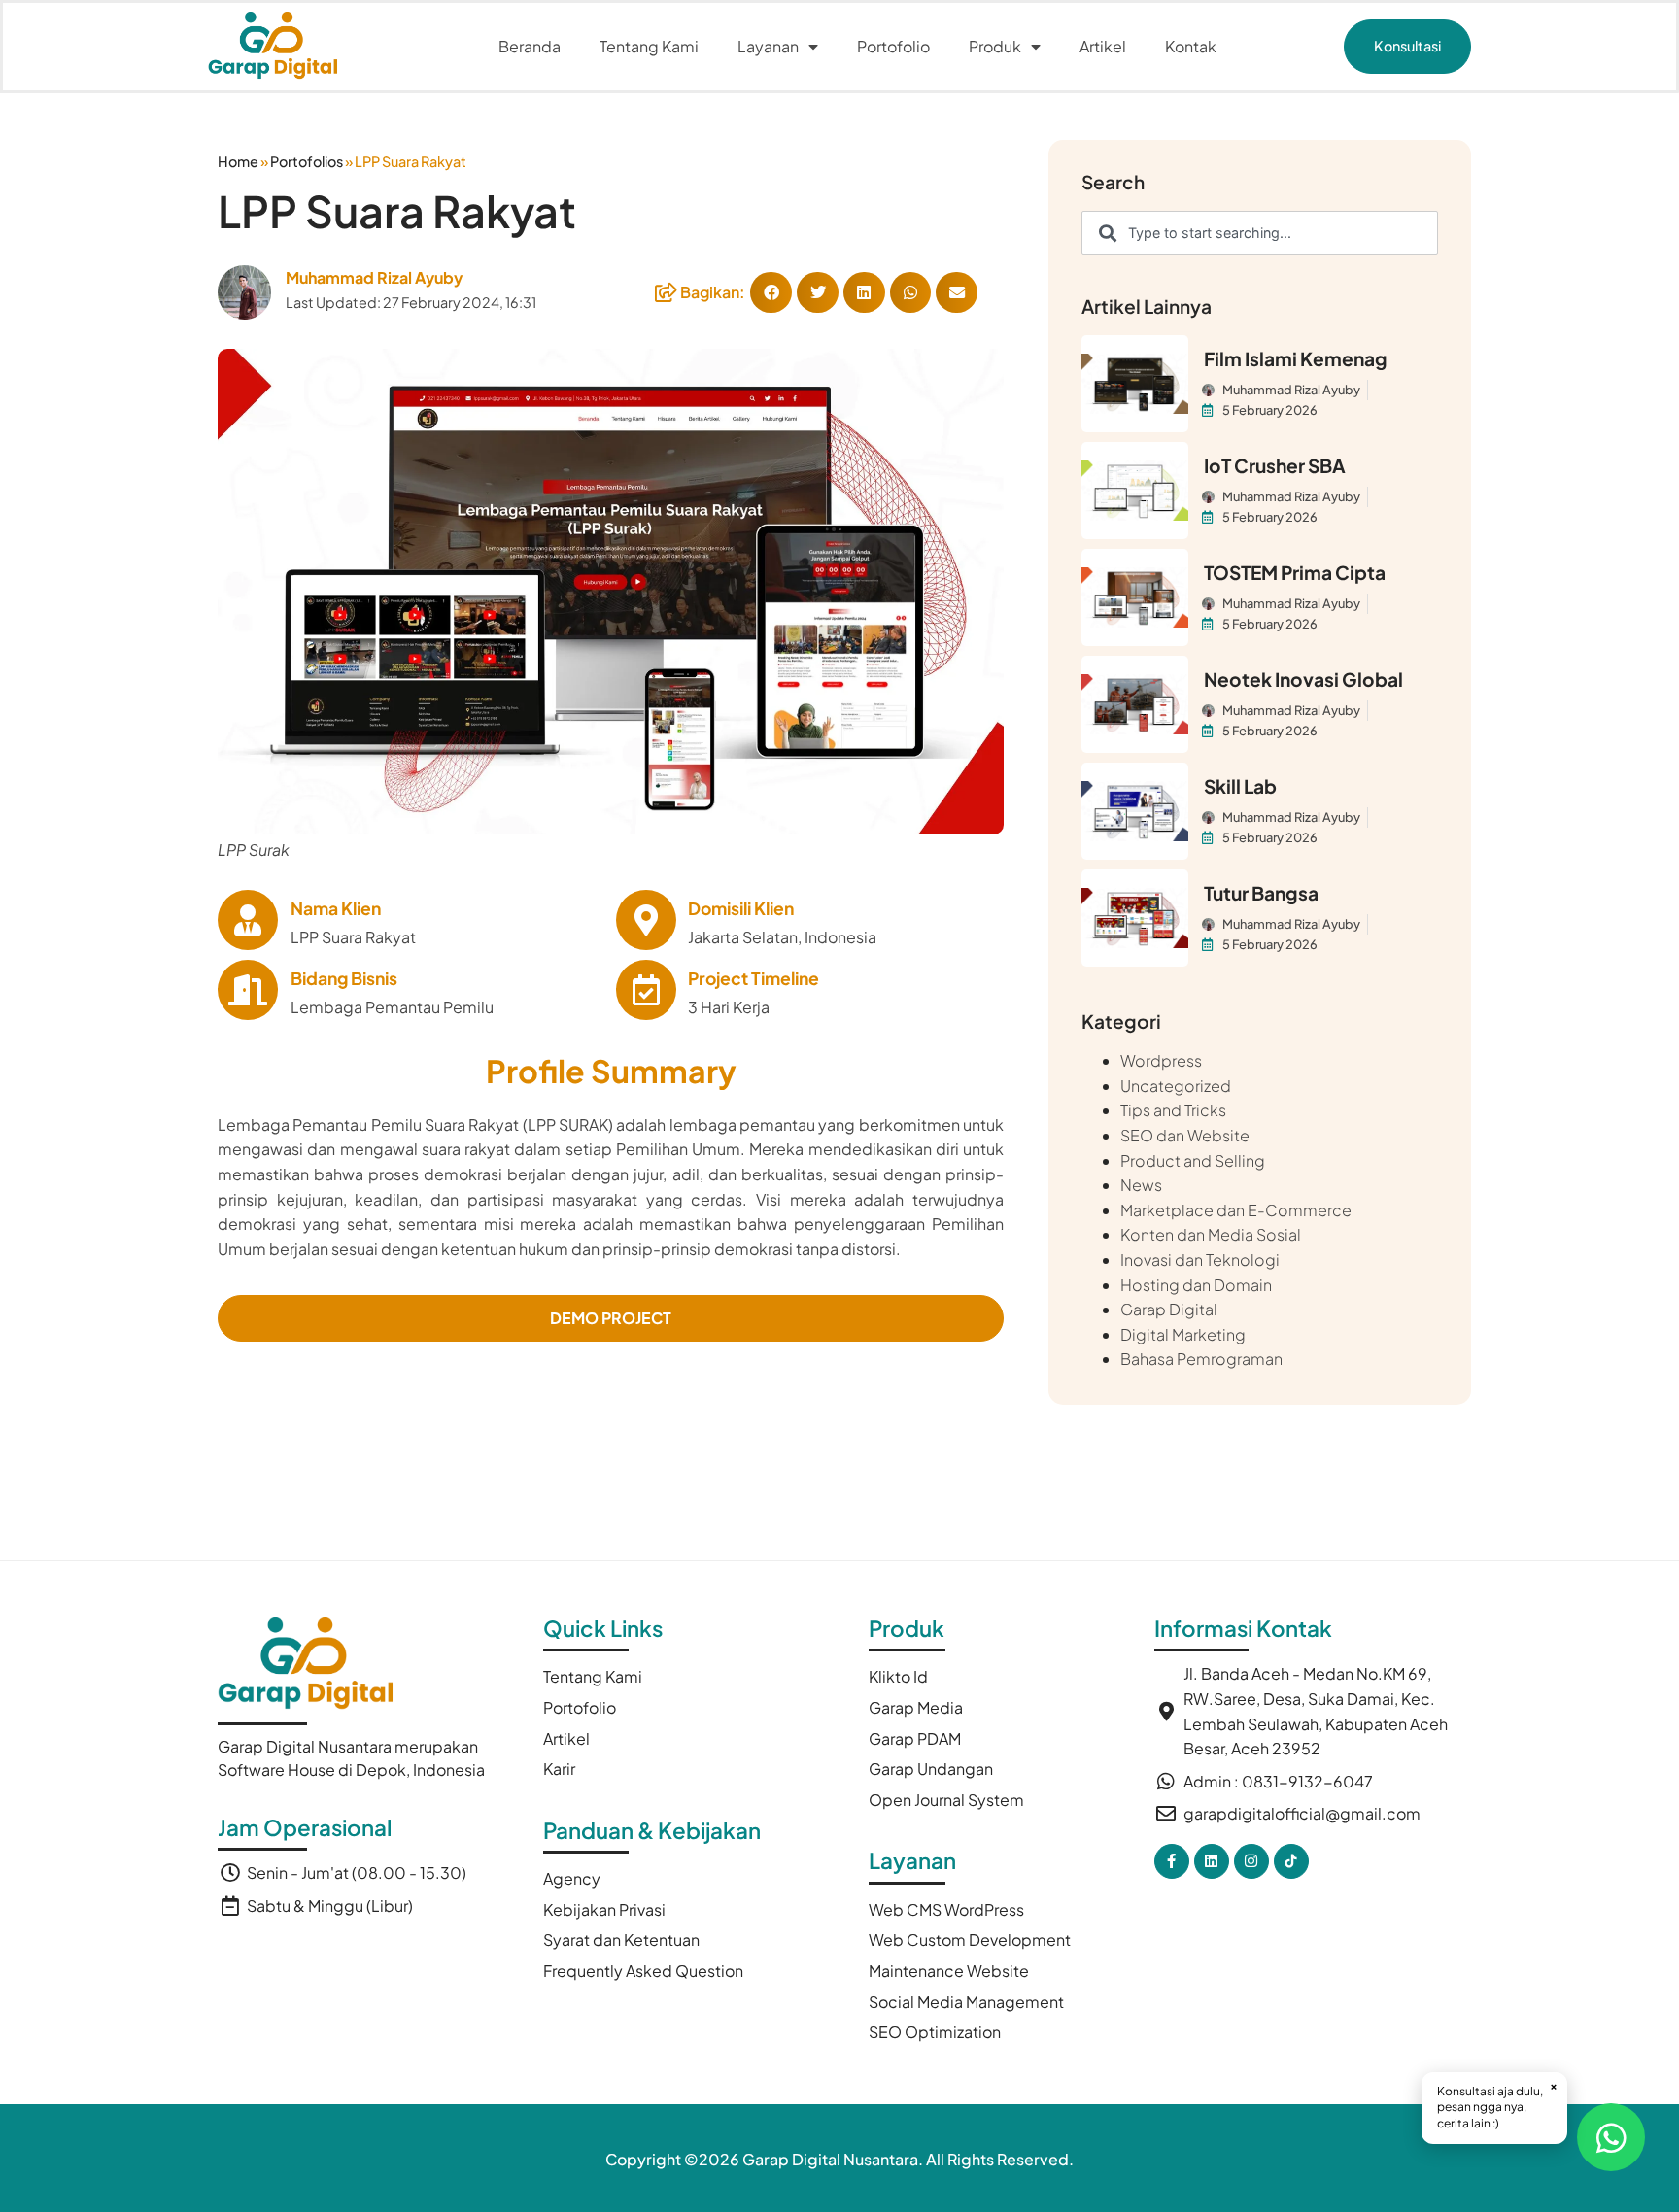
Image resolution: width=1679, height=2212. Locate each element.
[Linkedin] (1212, 1861)
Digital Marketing (1183, 1334)
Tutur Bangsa (1261, 893)
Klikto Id (898, 1676)
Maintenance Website (949, 1971)
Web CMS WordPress (946, 1909)
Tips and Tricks (1173, 1110)
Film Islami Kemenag (1296, 358)
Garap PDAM (915, 1738)
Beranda (530, 46)
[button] (1407, 46)
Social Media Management (966, 2002)
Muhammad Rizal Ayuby (374, 277)
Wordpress (1161, 1060)
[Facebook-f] (1172, 1861)
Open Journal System (946, 1800)
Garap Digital (1169, 1309)
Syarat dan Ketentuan (621, 1940)
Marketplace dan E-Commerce (1236, 1210)
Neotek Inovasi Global (1303, 679)
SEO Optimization (935, 2032)
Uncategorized (1176, 1086)
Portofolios (307, 161)
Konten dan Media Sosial (1211, 1234)
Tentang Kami (649, 46)
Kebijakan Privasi (604, 1909)
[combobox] (1260, 233)
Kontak (1191, 46)
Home (238, 161)
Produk (995, 46)
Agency (572, 1878)
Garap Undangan (931, 1769)
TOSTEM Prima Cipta (1295, 572)
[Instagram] (1251, 1861)
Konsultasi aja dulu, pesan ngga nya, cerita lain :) (1497, 2105)
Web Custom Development (970, 1940)
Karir (559, 1769)
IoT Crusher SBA (1275, 465)
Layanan (768, 46)
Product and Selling (1193, 1160)
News (1141, 1185)
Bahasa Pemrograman (1201, 1359)
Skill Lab (1240, 786)
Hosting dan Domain (1196, 1285)
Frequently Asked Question (643, 1971)
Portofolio (893, 46)
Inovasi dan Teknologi (1200, 1259)
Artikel (1103, 46)
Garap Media (916, 1707)
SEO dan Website (1185, 1135)
